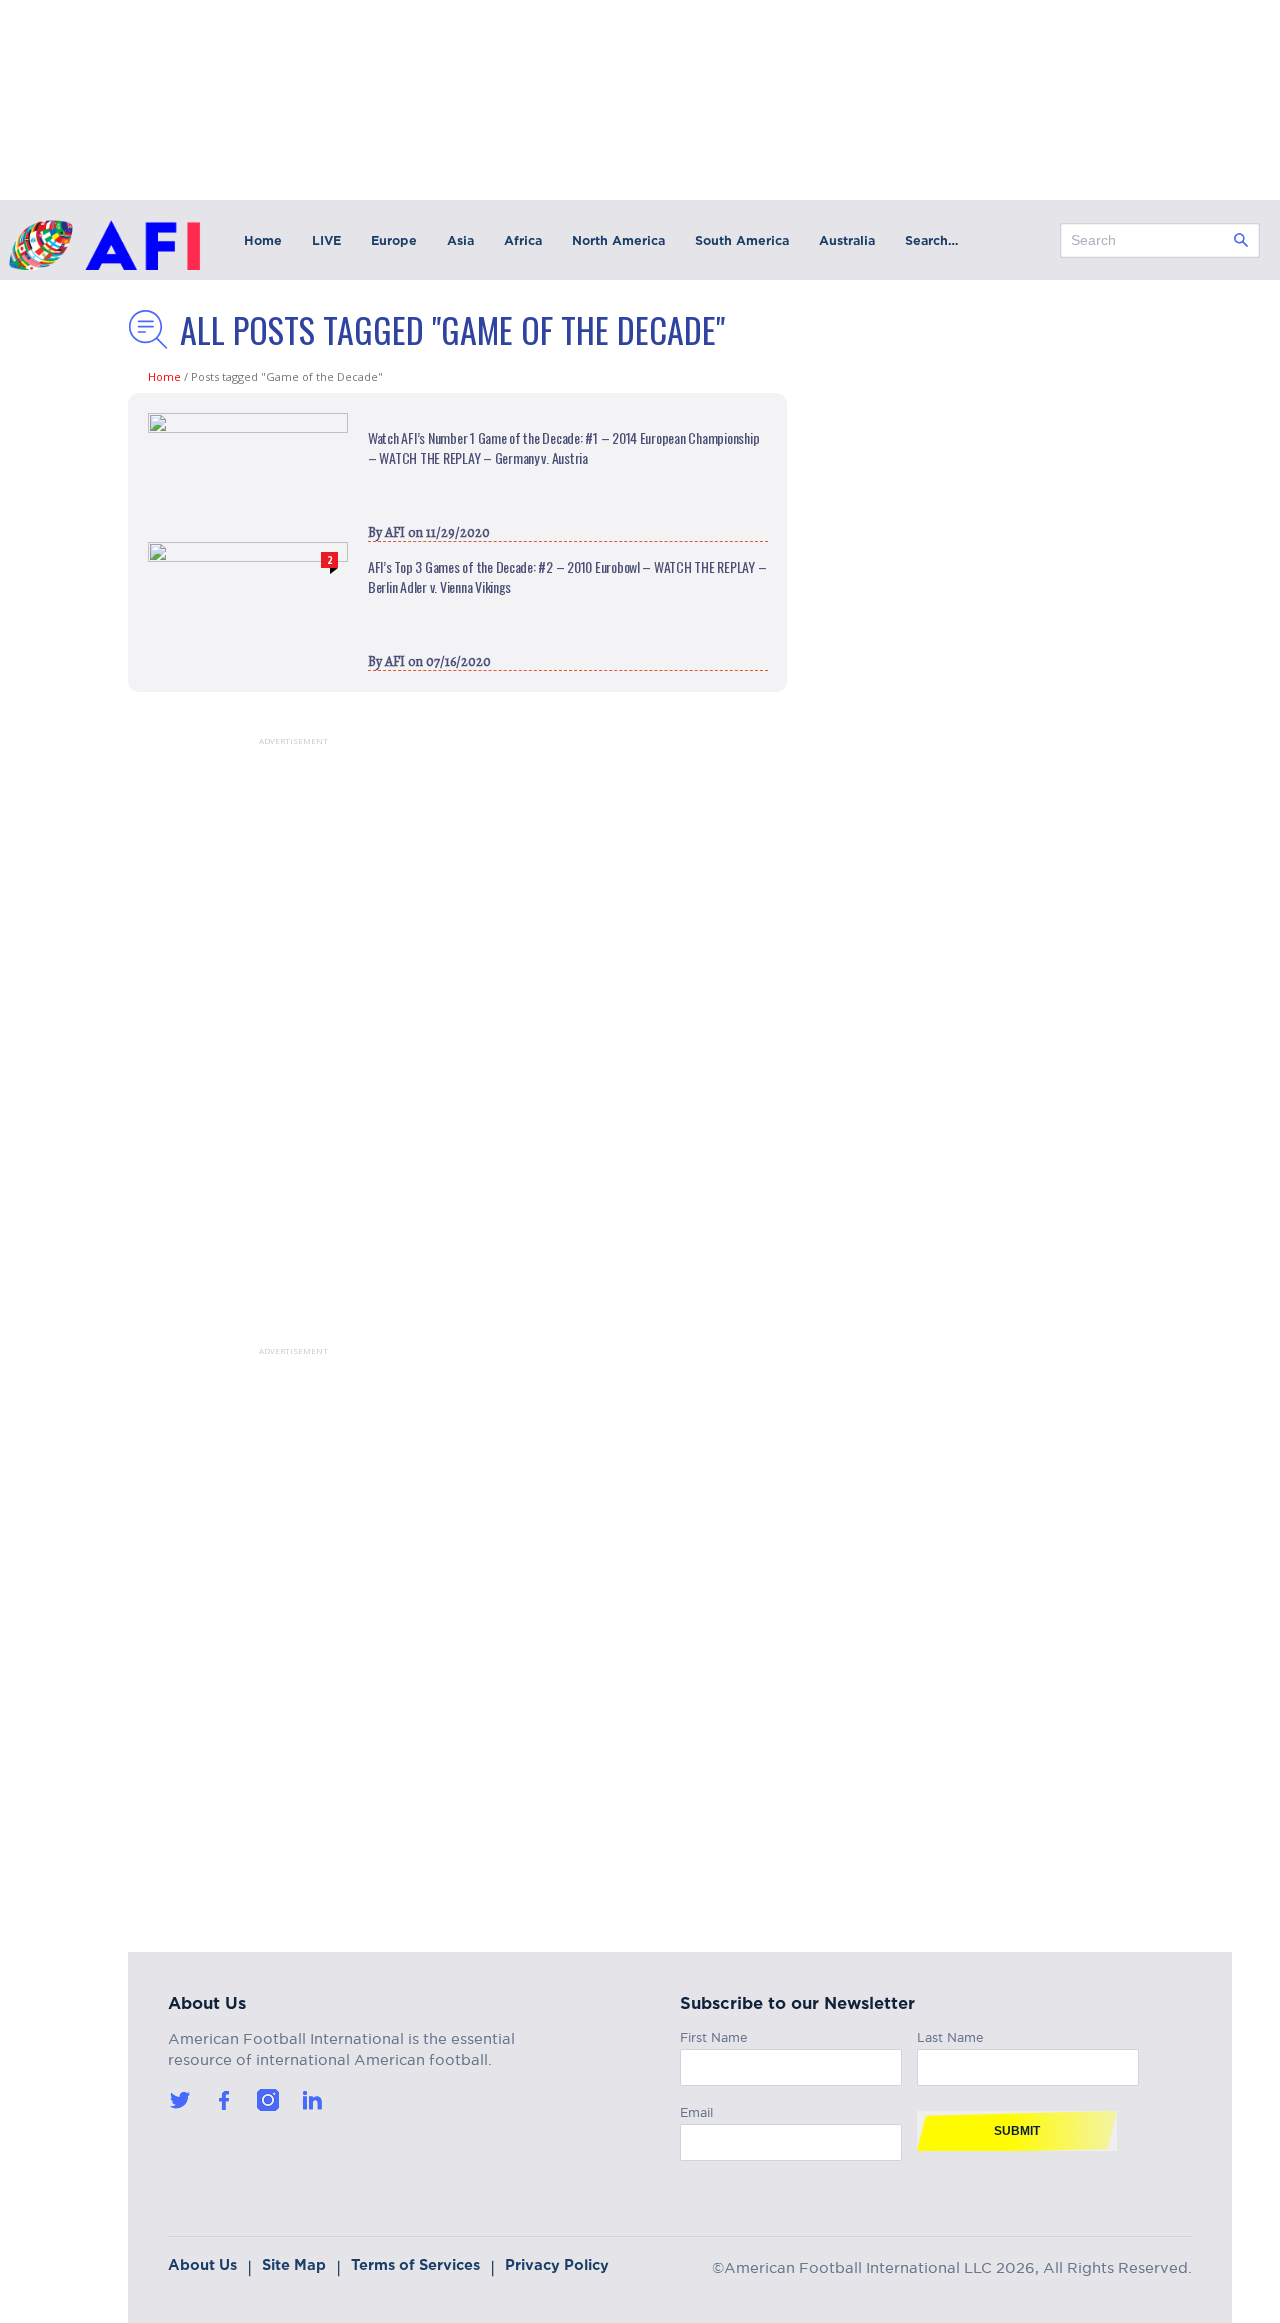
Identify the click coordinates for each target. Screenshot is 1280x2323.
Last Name (950, 2034)
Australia (847, 240)
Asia (460, 240)
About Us (202, 2265)
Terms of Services (415, 2265)
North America (618, 240)
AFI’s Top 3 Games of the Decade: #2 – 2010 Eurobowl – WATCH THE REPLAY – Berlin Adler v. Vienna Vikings (567, 577)
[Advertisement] (268, 1046)
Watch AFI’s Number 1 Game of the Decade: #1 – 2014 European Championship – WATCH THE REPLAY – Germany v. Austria (563, 448)
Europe (394, 240)
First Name (714, 2034)
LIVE (326, 240)
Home (263, 240)
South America (742, 240)
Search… (931, 240)
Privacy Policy (557, 2265)
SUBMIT (1017, 2131)
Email (696, 2109)
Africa (523, 240)
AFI (395, 532)
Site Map (294, 2265)
